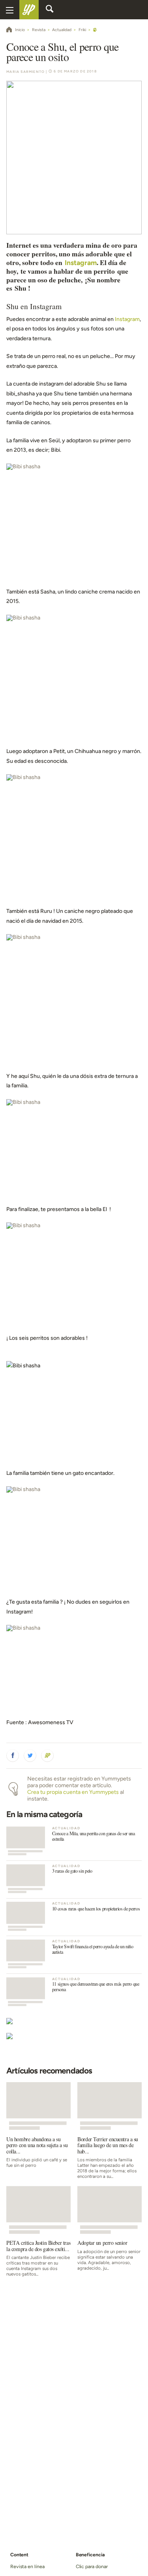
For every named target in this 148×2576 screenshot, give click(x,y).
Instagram (81, 262)
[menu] (10, 10)
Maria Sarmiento (25, 72)
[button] (13, 1756)
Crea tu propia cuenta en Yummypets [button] (73, 1792)
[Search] (50, 10)
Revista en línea (27, 2566)
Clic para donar (92, 2566)
